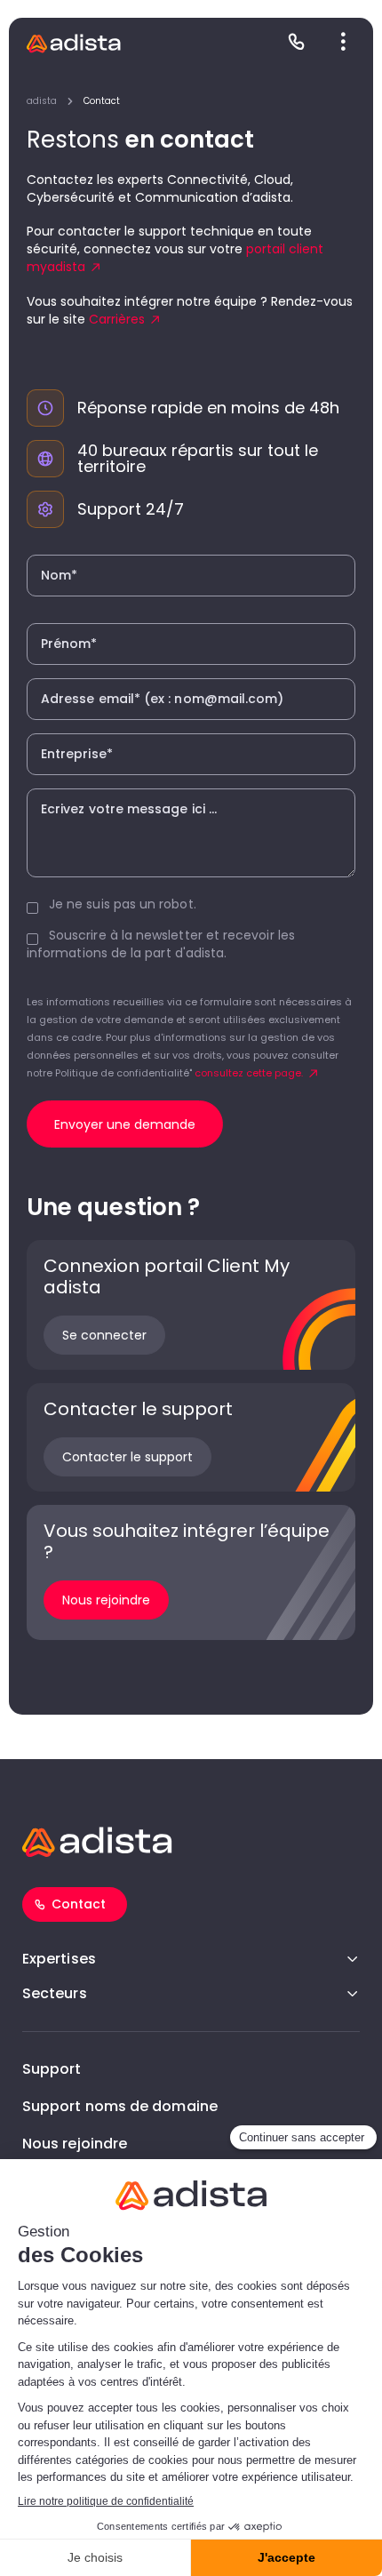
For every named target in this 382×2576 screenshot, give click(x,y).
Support (52, 2069)
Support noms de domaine (120, 2106)
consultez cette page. (249, 1073)
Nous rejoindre (75, 2144)
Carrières (117, 319)
